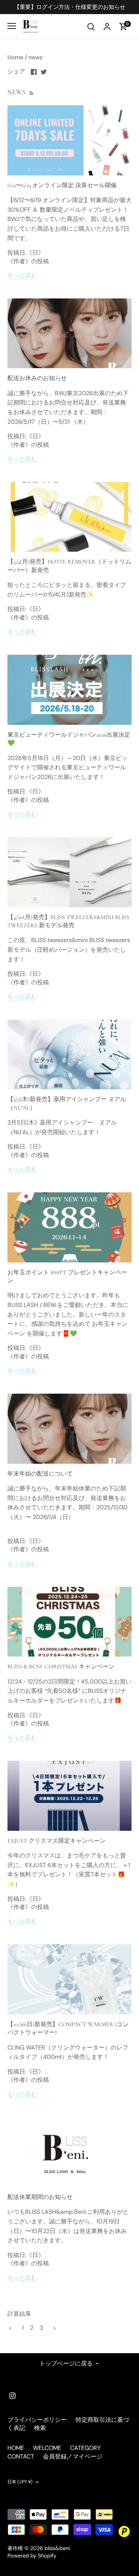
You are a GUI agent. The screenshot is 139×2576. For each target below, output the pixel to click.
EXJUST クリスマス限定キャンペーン (57, 1841)
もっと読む (22, 275)
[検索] (91, 26)
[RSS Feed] (31, 92)
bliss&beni (57, 2548)
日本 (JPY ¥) (20, 2482)
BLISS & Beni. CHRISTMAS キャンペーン (61, 1667)
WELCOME (47, 2448)
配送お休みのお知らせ (37, 378)
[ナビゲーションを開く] (12, 26)
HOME (16, 2448)
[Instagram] (12, 2395)
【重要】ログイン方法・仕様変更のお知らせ (70, 7)
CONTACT (21, 2456)
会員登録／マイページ (73, 2456)
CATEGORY (85, 2448)
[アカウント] (107, 26)
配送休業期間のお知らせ (40, 2197)
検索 (40, 2428)
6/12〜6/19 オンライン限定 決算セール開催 (62, 185)
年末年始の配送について (40, 1474)
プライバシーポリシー (37, 2420)
